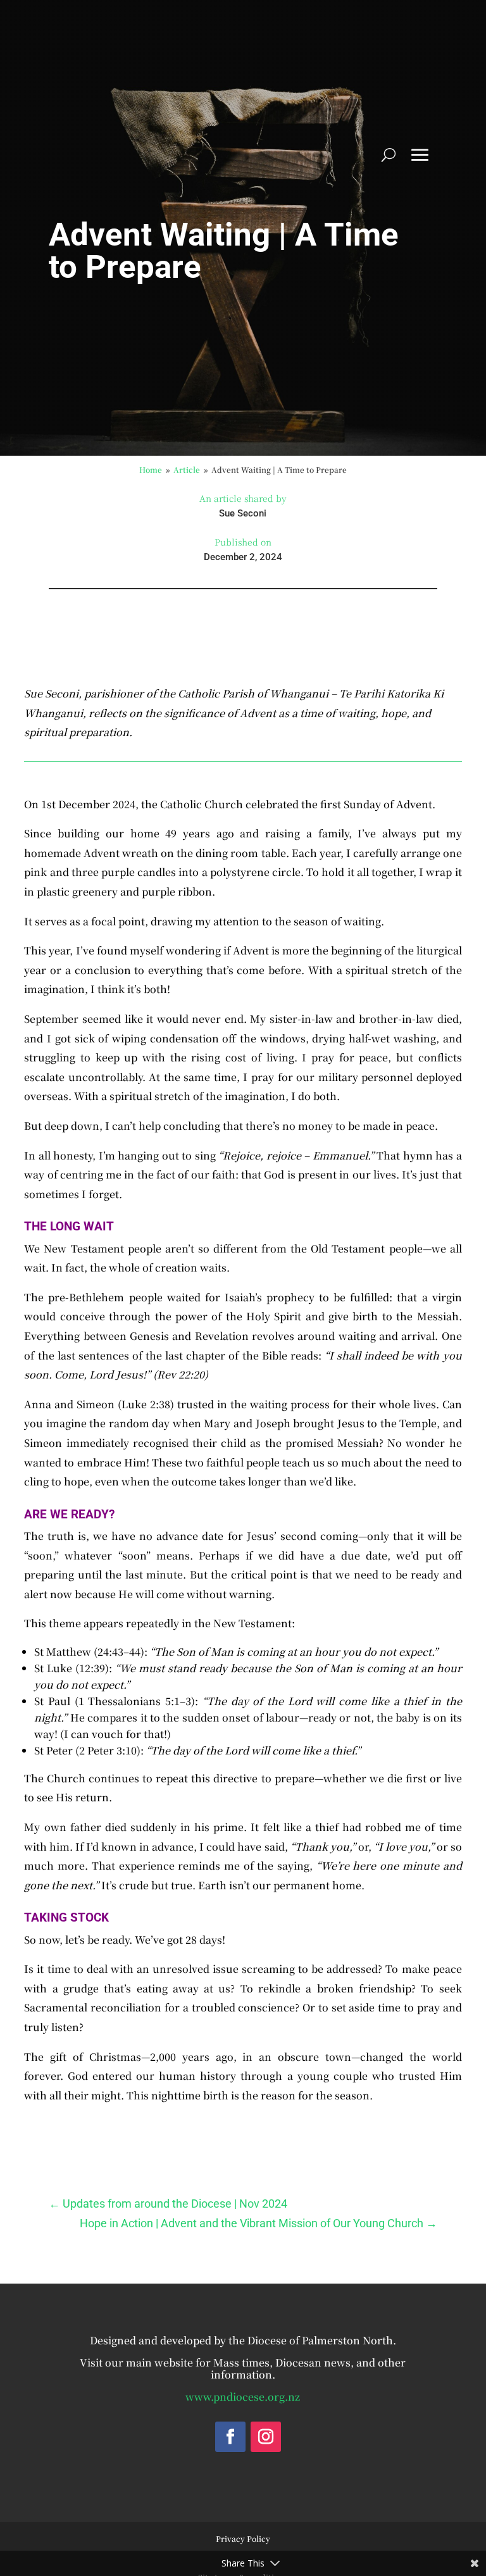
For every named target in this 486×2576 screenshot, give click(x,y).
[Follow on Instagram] (266, 2437)
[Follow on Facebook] (230, 2437)
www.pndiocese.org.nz (243, 2397)
